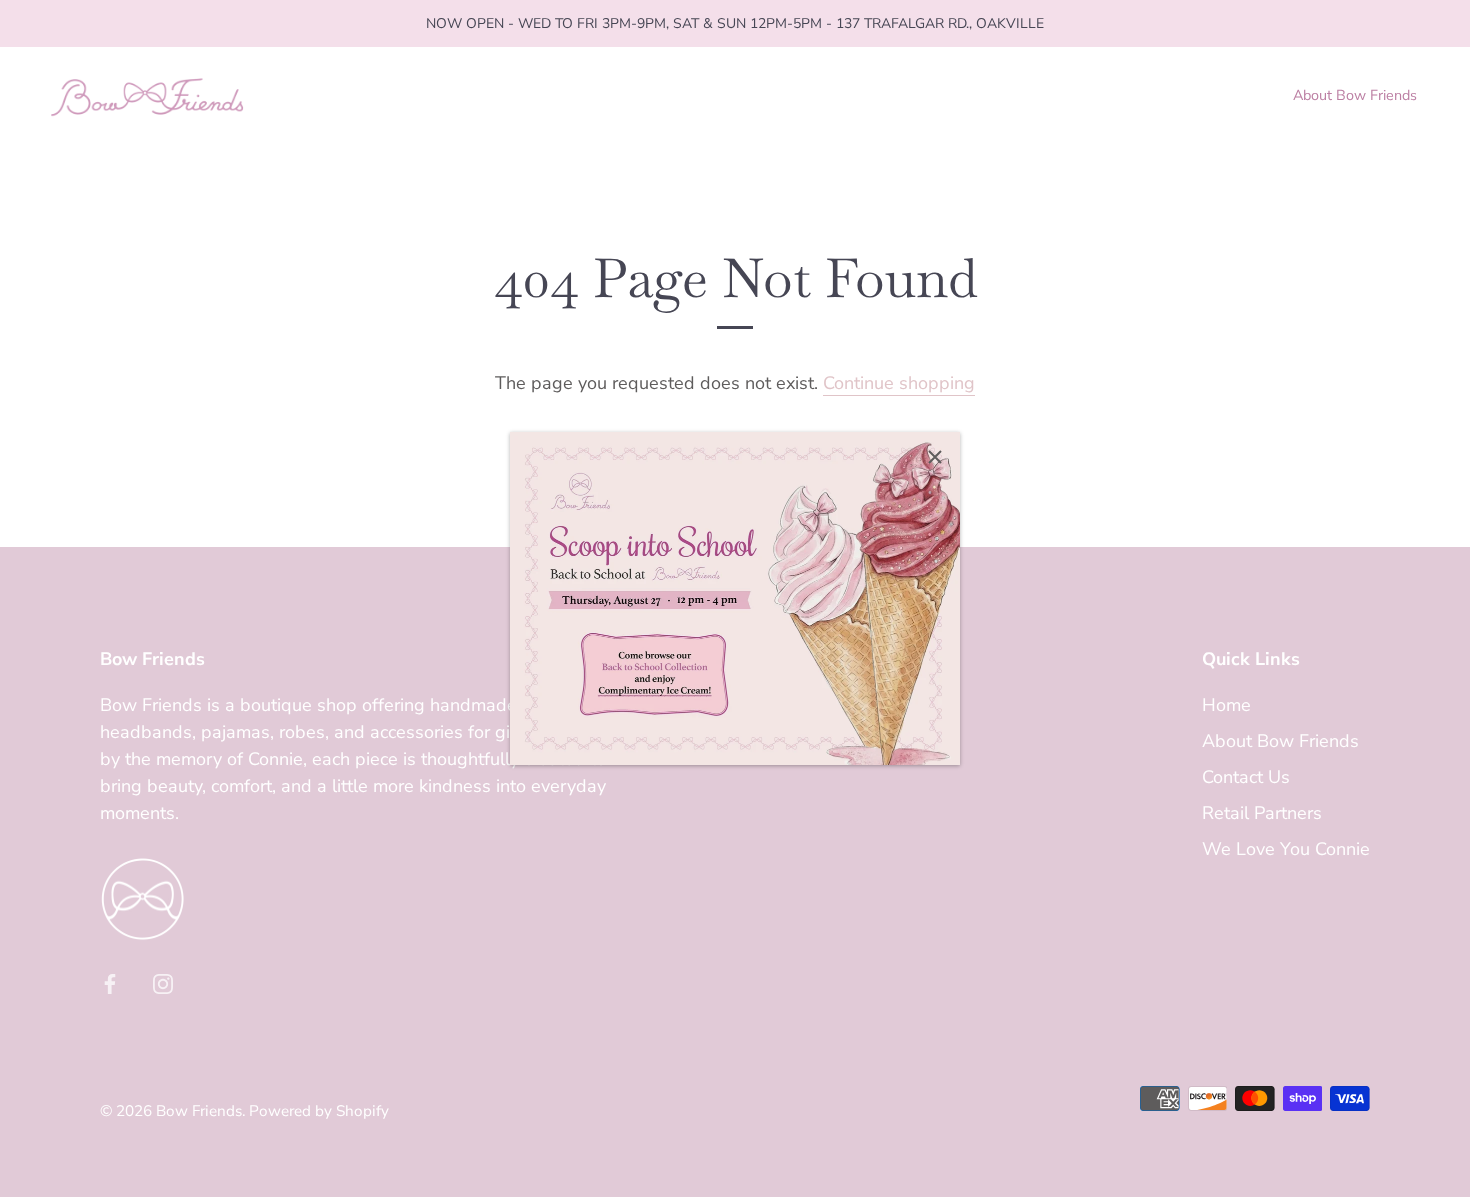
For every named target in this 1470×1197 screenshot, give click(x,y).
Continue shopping (899, 383)
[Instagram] (163, 982)
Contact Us (1246, 777)
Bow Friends (199, 1111)
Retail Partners (1262, 813)
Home (1226, 705)
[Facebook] (110, 982)
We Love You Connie (1286, 849)
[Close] (935, 457)
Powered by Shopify (319, 1111)
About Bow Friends (1355, 95)
